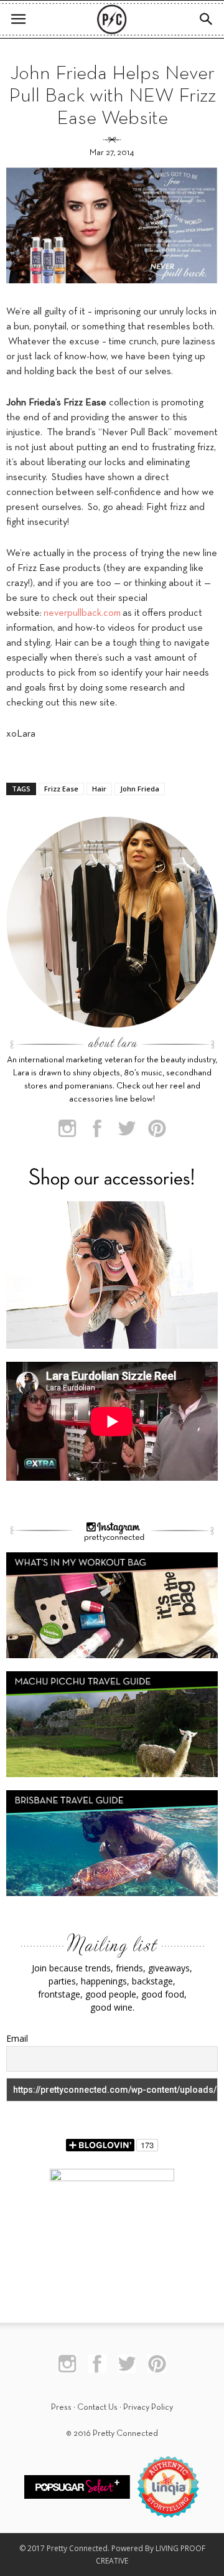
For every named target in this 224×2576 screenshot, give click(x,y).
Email (17, 2038)
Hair (99, 789)
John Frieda (140, 789)
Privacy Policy (148, 2408)
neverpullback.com (82, 613)
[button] (207, 19)
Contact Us (97, 2408)
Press (61, 2408)
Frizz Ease (61, 789)
